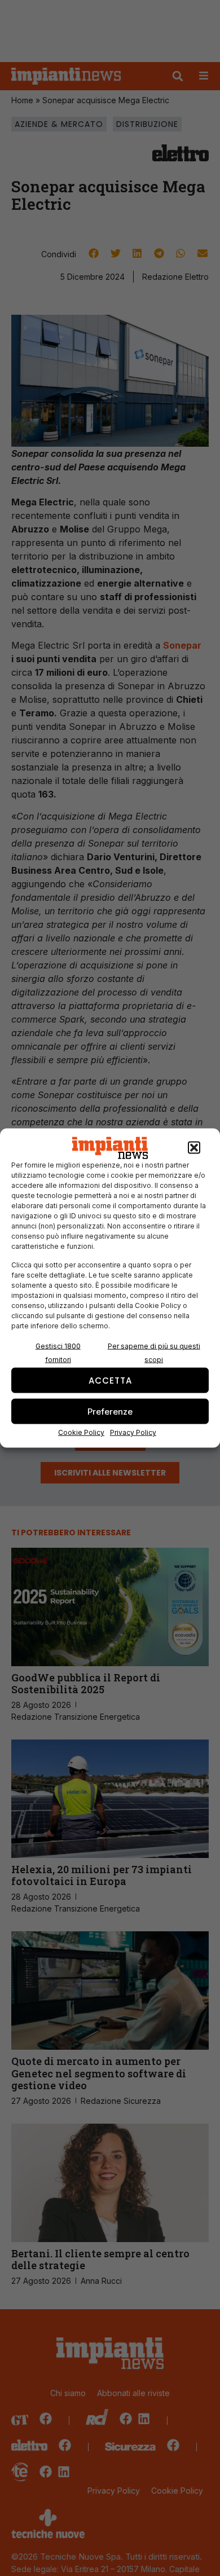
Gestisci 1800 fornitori (58, 1353)
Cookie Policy (81, 1432)
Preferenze (110, 1411)
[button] (194, 1148)
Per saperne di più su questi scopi (154, 1353)
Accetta (110, 1380)
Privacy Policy (133, 1432)
